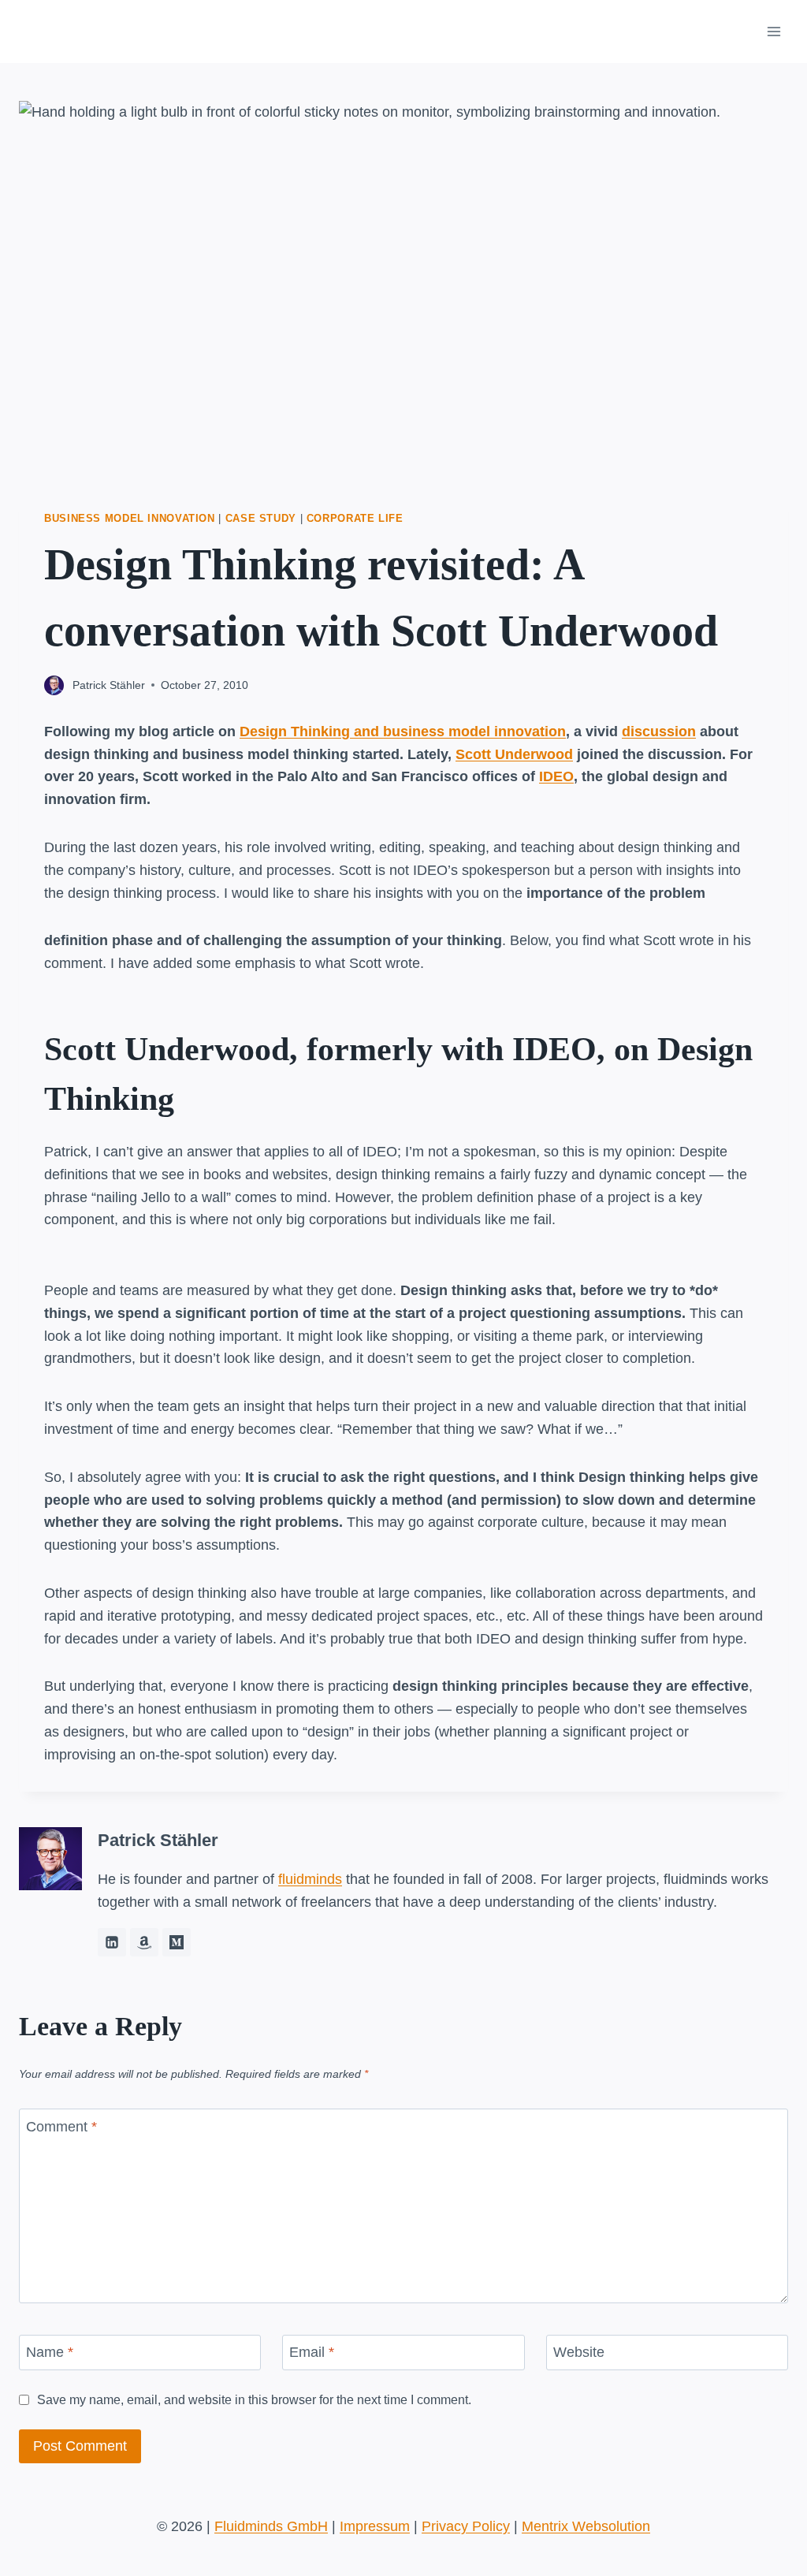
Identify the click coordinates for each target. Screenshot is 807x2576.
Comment (61, 2127)
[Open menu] (774, 31)
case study (261, 519)
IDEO (556, 776)
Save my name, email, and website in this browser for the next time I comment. (254, 2399)
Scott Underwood (514, 754)
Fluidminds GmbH (271, 2526)
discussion (659, 731)
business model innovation (130, 519)
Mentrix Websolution (586, 2526)
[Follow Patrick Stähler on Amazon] (144, 1942)
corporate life (355, 519)
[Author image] (54, 685)
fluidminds (310, 1879)
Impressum (375, 2526)
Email (312, 2352)
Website (579, 2352)
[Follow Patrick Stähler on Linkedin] (112, 1942)
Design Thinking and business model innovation (403, 731)
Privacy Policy (466, 2526)
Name (50, 2352)
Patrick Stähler (109, 685)
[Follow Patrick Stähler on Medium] (177, 1942)
